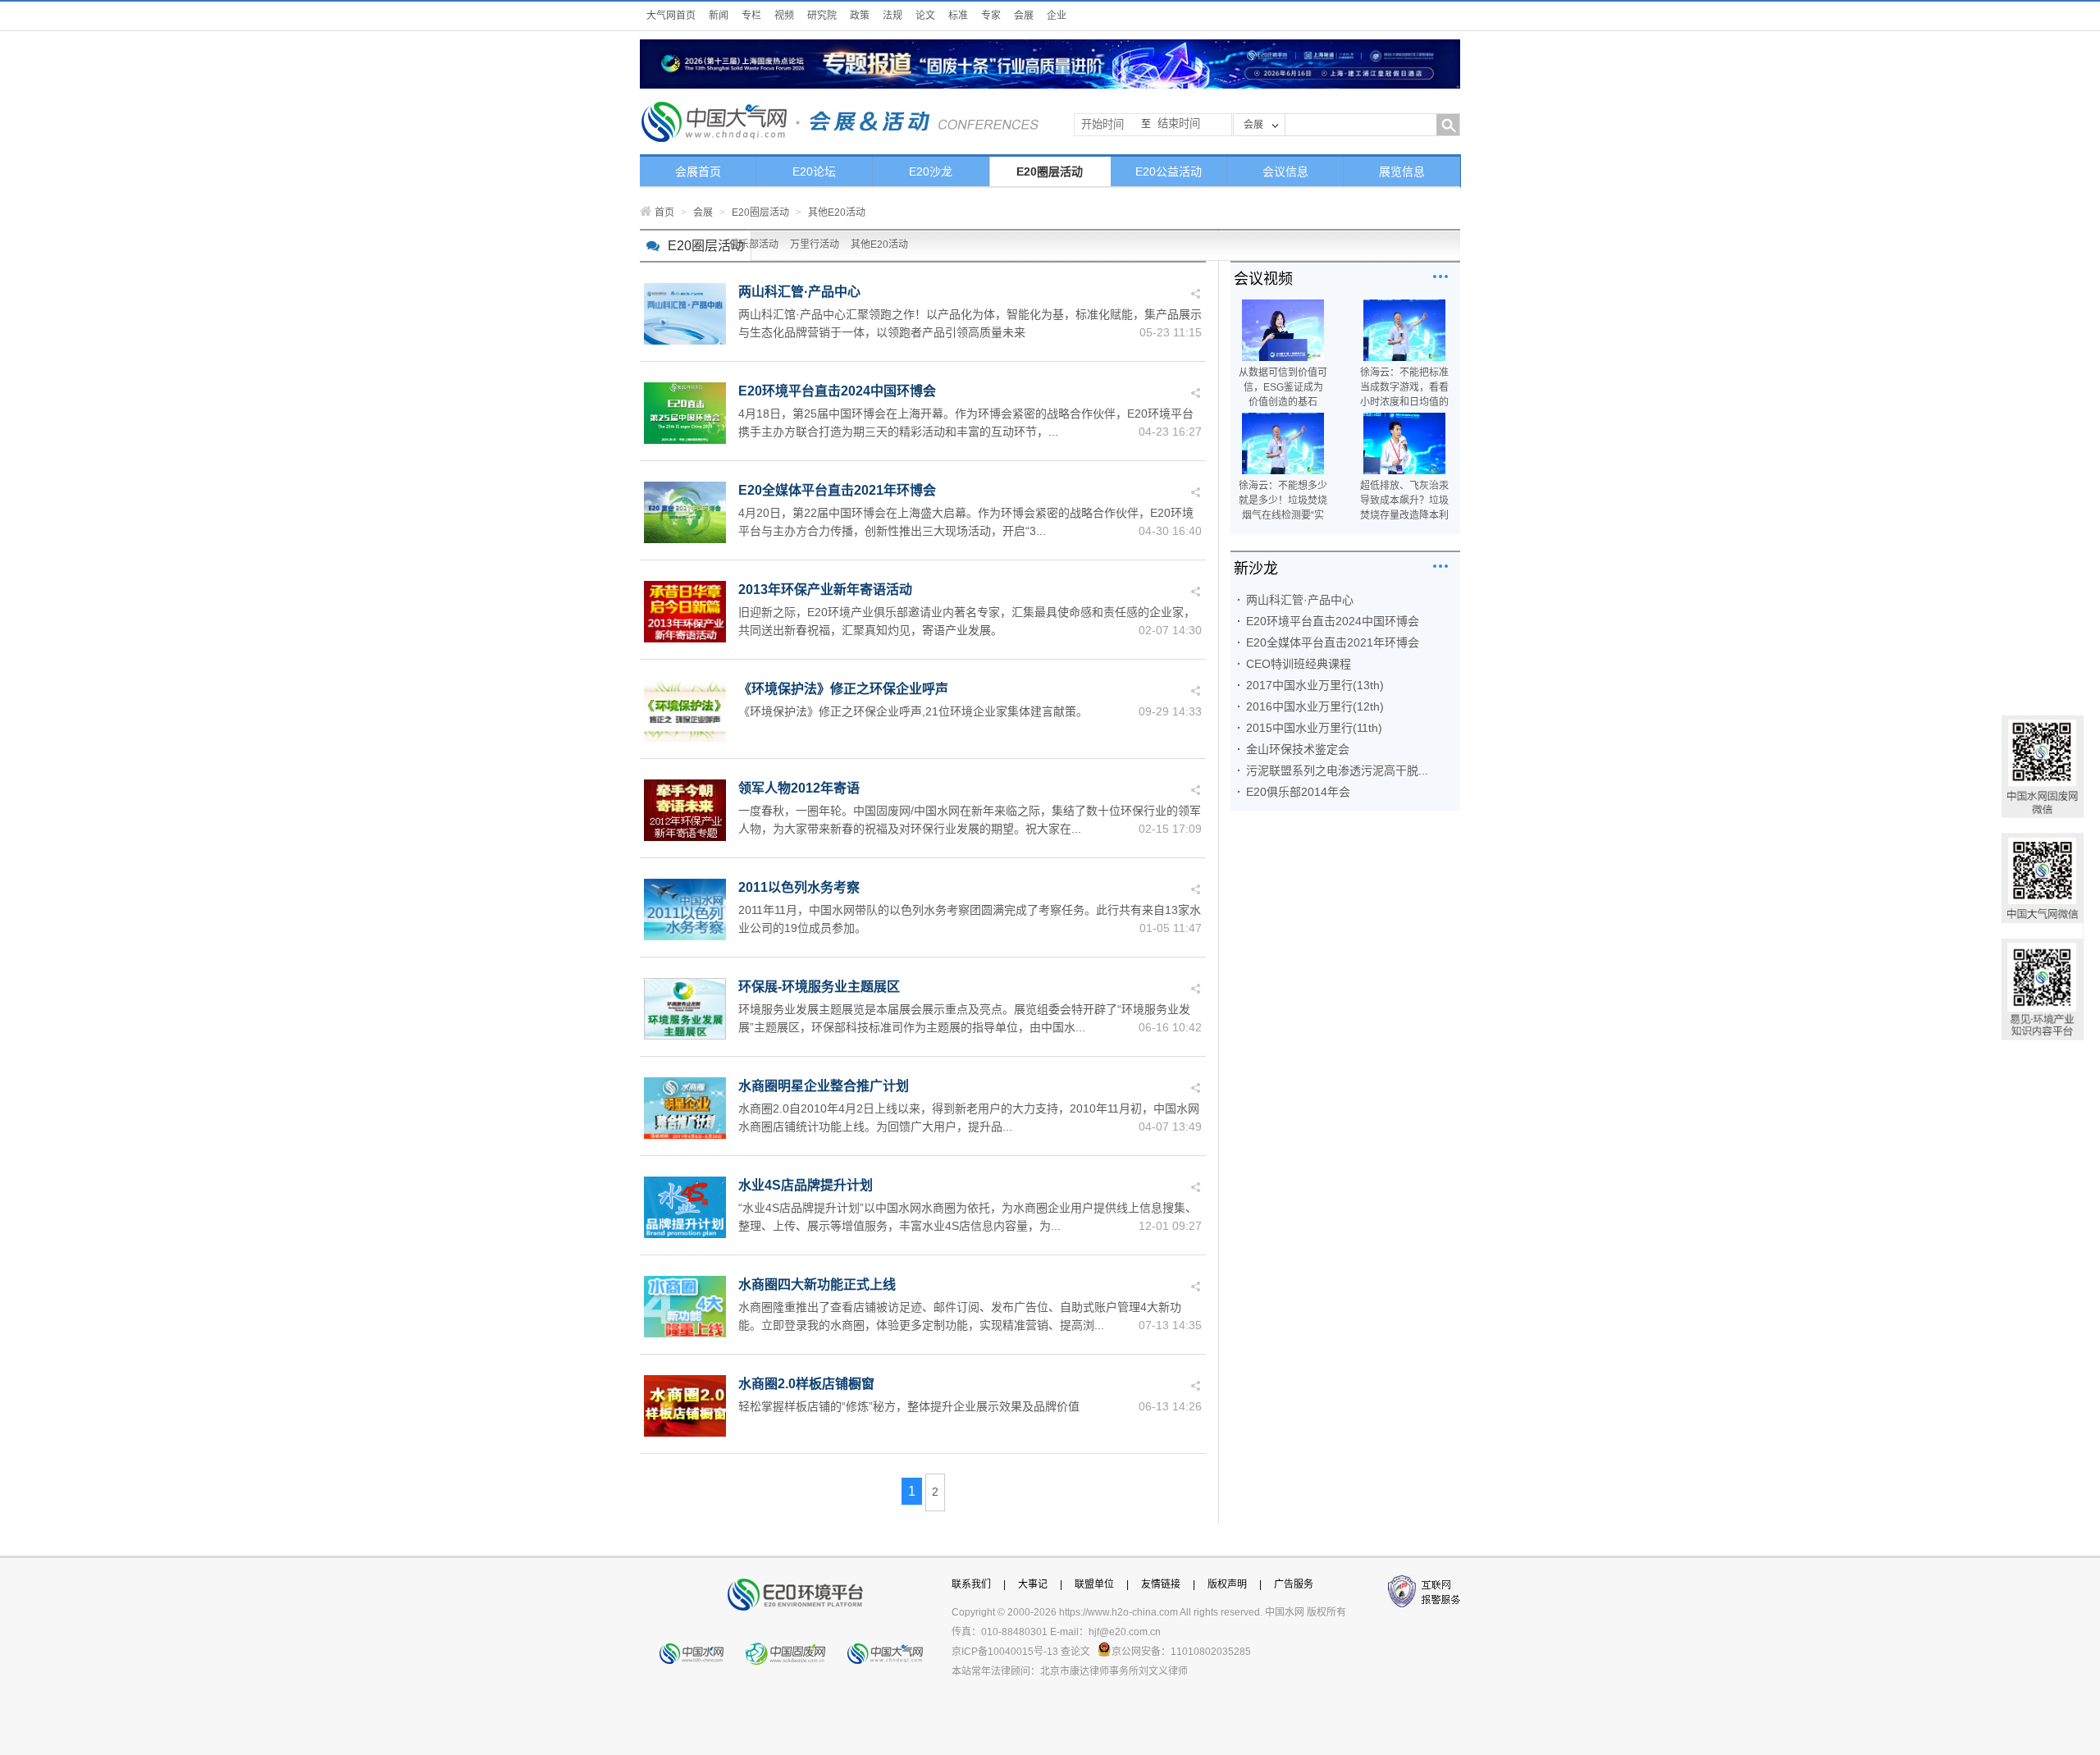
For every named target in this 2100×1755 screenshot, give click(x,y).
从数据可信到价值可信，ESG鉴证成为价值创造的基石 (1283, 387)
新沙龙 (1256, 569)
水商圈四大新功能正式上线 (817, 1284)
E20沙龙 (931, 171)
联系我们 (971, 1584)
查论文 (1075, 1652)
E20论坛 (814, 171)
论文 (925, 16)
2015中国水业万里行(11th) (1314, 728)
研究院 (822, 16)
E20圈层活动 (1050, 171)
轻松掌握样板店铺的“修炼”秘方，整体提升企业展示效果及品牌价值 (909, 1406)
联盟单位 (1094, 1584)
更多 (1440, 277)
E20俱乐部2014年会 (1298, 792)
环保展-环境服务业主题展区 (819, 987)
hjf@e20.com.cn (1125, 1632)
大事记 (1033, 1584)
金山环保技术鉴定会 (1298, 749)
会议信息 (1285, 171)
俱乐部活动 (754, 245)
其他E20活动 (879, 245)
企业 (1057, 16)
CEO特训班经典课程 (1299, 664)
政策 (860, 16)
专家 (991, 16)
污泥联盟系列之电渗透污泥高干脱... (1337, 770)
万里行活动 (815, 245)
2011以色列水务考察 (799, 887)
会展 (1024, 16)
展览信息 (1402, 171)
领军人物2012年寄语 (799, 788)
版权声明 (1227, 1584)
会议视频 (1263, 279)
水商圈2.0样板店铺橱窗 (806, 1384)
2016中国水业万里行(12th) (1315, 706)
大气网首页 (671, 16)
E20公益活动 (1169, 171)
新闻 (719, 16)
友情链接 (1161, 1584)
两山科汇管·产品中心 (799, 292)
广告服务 (1294, 1584)
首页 (664, 213)
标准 (958, 16)
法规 (892, 16)
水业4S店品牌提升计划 (806, 1185)
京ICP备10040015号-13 (1005, 1652)
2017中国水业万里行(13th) (1315, 685)
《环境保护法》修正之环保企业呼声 (843, 689)
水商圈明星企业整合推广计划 (824, 1086)
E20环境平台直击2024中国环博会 (837, 391)
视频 (784, 16)
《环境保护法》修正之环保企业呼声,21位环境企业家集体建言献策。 (913, 711)
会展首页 (698, 171)
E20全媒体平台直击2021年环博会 (837, 490)
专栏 (751, 16)
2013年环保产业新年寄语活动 (825, 590)
